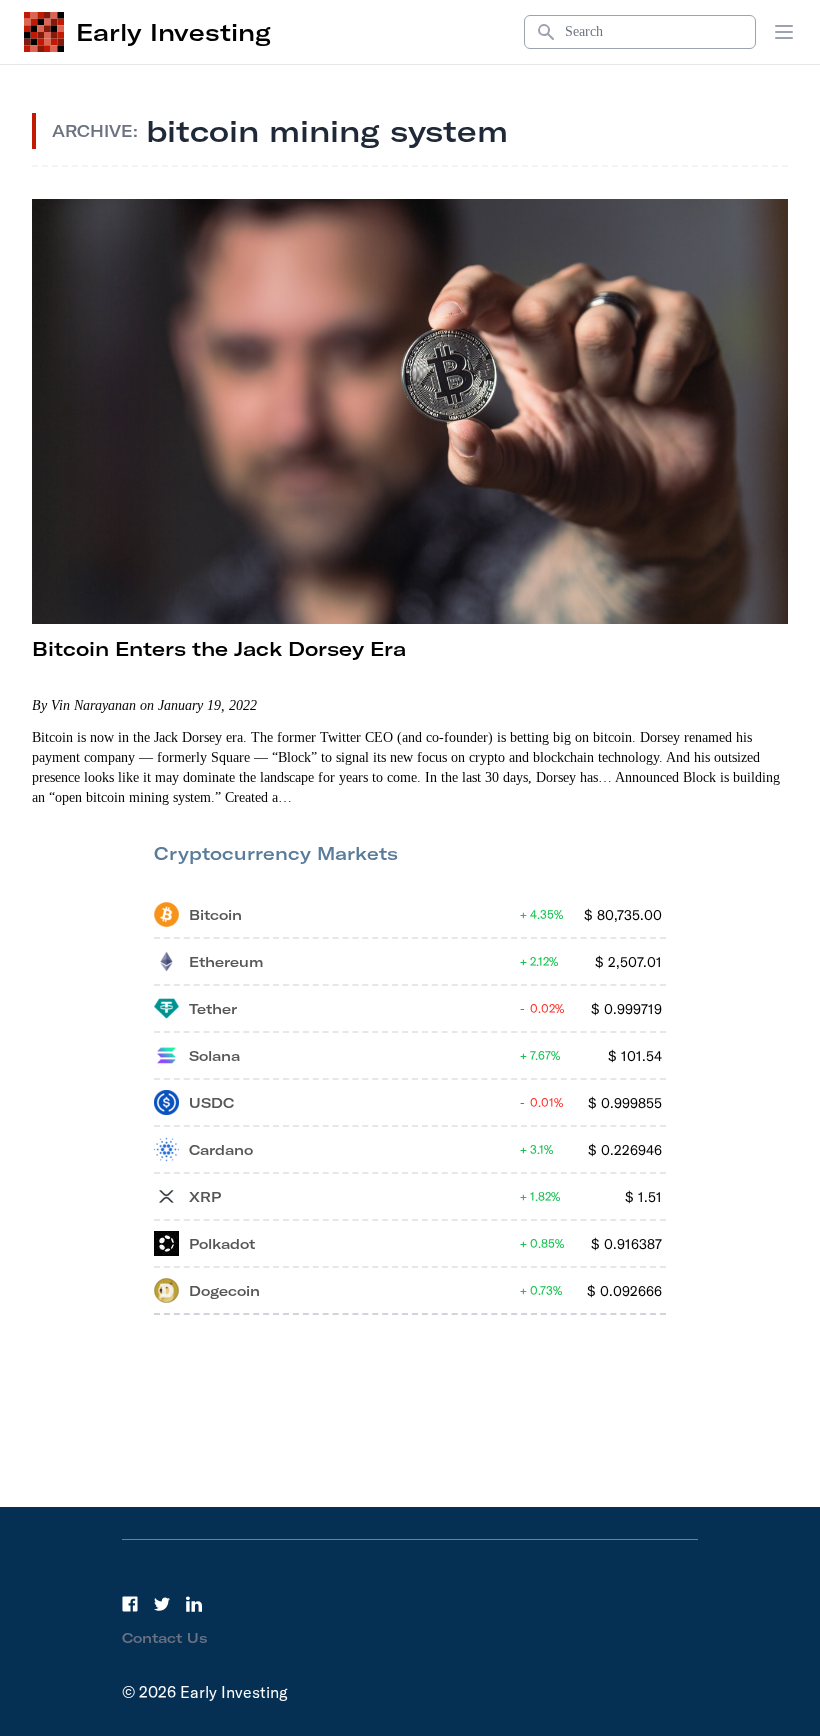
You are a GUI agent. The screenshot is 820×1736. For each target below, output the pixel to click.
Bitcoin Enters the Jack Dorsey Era (219, 648)
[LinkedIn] (194, 1604)
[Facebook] (130, 1604)
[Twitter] (162, 1604)
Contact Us (165, 1638)
